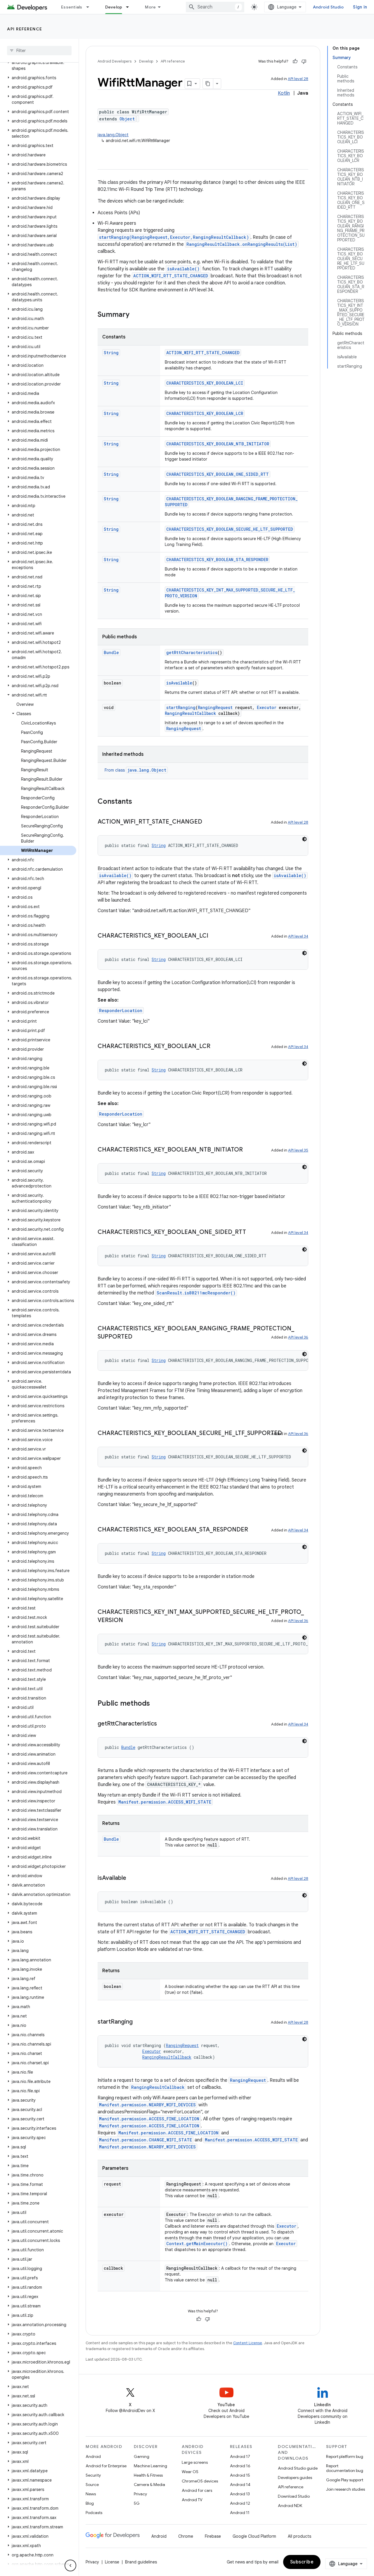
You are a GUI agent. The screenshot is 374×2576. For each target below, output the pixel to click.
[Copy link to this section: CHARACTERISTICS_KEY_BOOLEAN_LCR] (216, 1047)
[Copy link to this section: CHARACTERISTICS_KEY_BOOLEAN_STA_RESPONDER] (254, 1530)
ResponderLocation (121, 1010)
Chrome (186, 2536)
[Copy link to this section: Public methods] (156, 1704)
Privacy (140, 2494)
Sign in (360, 7)
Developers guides (295, 2478)
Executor (267, 707)
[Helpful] (295, 61)
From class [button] (135, 770)
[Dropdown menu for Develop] (130, 7)
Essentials (72, 7)
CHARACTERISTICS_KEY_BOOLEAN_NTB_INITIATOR (218, 444)
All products (299, 2536)
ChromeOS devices (200, 2481)
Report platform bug (345, 2456)
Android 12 (240, 2503)
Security (93, 2475)
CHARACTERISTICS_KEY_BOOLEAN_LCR (205, 413)
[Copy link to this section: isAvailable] (132, 1878)
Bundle (111, 652)
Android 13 (240, 2494)
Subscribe (302, 2562)
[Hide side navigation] (70, 2565)
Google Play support (345, 2480)
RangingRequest (215, 707)
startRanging (181, 707)
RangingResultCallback (190, 713)
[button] (38, 65)
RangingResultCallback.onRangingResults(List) (242, 244)
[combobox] (215, 7)
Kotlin (284, 93)
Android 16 (240, 2466)
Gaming (142, 2456)
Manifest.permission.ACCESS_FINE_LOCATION (149, 2119)
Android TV (192, 2500)
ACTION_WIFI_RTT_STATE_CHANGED (171, 276)
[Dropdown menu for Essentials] (90, 7)
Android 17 (240, 2456)
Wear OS (190, 2472)
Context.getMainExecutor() (197, 2244)
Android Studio (328, 7)
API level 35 (298, 1150)
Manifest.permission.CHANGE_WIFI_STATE (146, 2140)
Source (92, 2485)
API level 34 (298, 936)
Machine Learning (150, 2466)
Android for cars (197, 2490)
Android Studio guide (298, 2468)
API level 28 (298, 79)
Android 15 (240, 2475)
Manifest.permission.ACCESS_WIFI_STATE (165, 1802)
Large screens (195, 2462)
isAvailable (179, 683)
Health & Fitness (148, 2475)
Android (93, 2456)
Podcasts (94, 2513)
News (91, 2494)
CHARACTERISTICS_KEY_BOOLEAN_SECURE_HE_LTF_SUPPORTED (230, 529)
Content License (248, 2343)
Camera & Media (149, 2485)
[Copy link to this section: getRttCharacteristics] (163, 1724)
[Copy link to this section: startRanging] (138, 2022)
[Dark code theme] (304, 839)
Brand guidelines (141, 2562)
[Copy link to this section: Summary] (135, 315)
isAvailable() (183, 269)
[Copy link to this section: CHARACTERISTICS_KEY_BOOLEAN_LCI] (214, 936)
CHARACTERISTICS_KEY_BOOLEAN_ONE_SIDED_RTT (218, 474)
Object (127, 119)
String (111, 353)
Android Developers (115, 61)
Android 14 (240, 2485)
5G (137, 2503)
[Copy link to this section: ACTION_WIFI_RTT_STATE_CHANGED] (208, 822)
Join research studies (346, 2489)
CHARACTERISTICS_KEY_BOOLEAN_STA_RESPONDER (217, 560)
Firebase (213, 2536)
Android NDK (290, 2506)
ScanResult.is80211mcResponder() (196, 1293)
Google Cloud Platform (254, 2536)
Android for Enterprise (106, 2466)
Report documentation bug (345, 2468)
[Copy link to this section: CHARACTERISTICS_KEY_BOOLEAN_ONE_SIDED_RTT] (252, 1232)
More (150, 7)
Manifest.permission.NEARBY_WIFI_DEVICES (147, 2105)
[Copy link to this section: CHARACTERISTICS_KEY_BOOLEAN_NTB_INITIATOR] (249, 1150)
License (112, 2562)
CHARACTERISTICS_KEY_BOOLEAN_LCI (205, 383)
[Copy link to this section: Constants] (138, 802)
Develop (114, 7)
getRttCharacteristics (192, 652)
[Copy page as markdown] (208, 84)
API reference (25, 29)
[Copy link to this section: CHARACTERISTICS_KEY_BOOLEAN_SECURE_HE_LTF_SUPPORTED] (288, 1434)
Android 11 (240, 2513)
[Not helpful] (304, 61)
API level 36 (298, 1337)
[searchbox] (39, 51)
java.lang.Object (113, 135)
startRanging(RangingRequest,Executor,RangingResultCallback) (174, 237)
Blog (90, 2503)
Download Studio (294, 2496)
